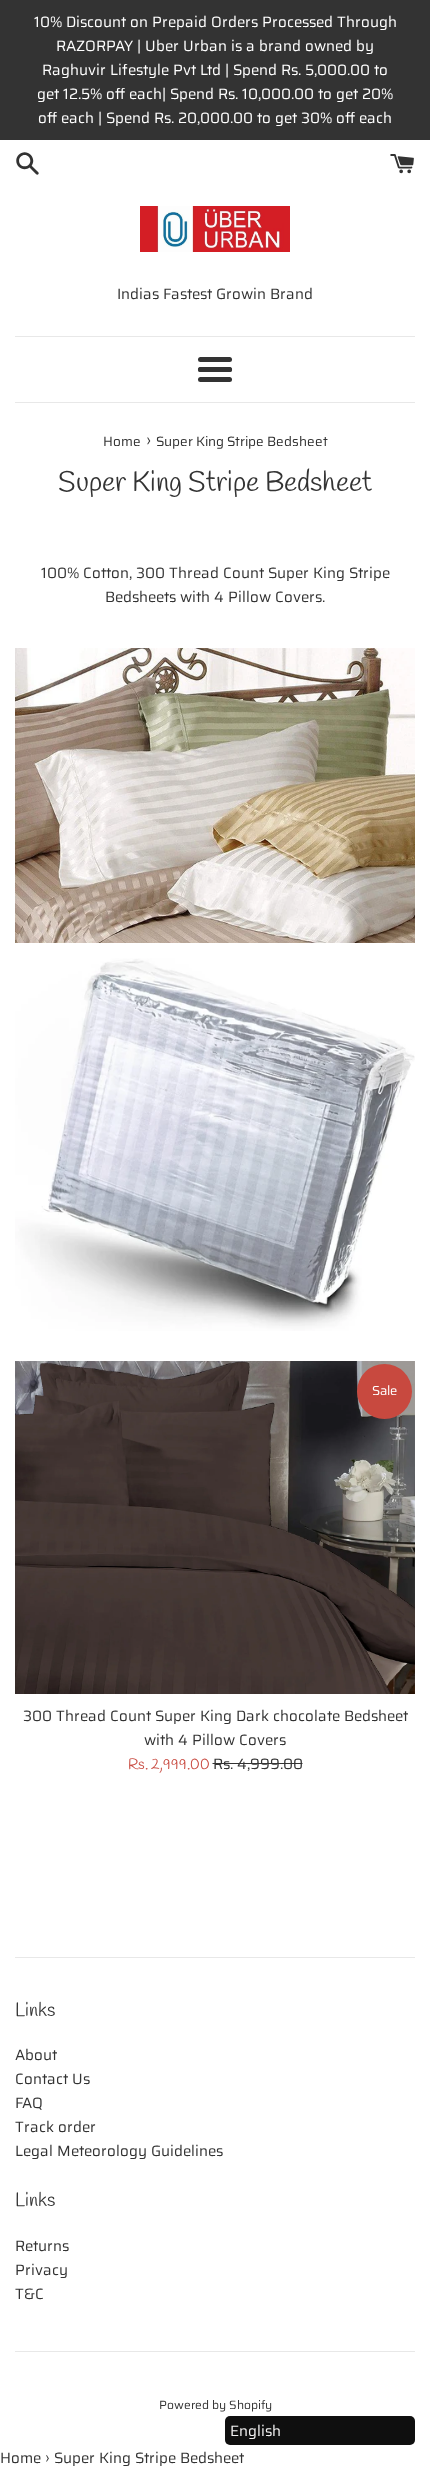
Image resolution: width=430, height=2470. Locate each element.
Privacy (41, 2270)
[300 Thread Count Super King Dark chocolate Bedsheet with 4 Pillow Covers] (215, 1527)
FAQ (29, 2103)
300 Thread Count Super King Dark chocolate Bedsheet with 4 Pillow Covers (215, 1728)
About (36, 2055)
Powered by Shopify (215, 2404)
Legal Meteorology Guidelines (119, 2151)
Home (20, 2458)
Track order (55, 2127)
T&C (29, 2294)
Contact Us (52, 2079)
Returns (42, 2246)
